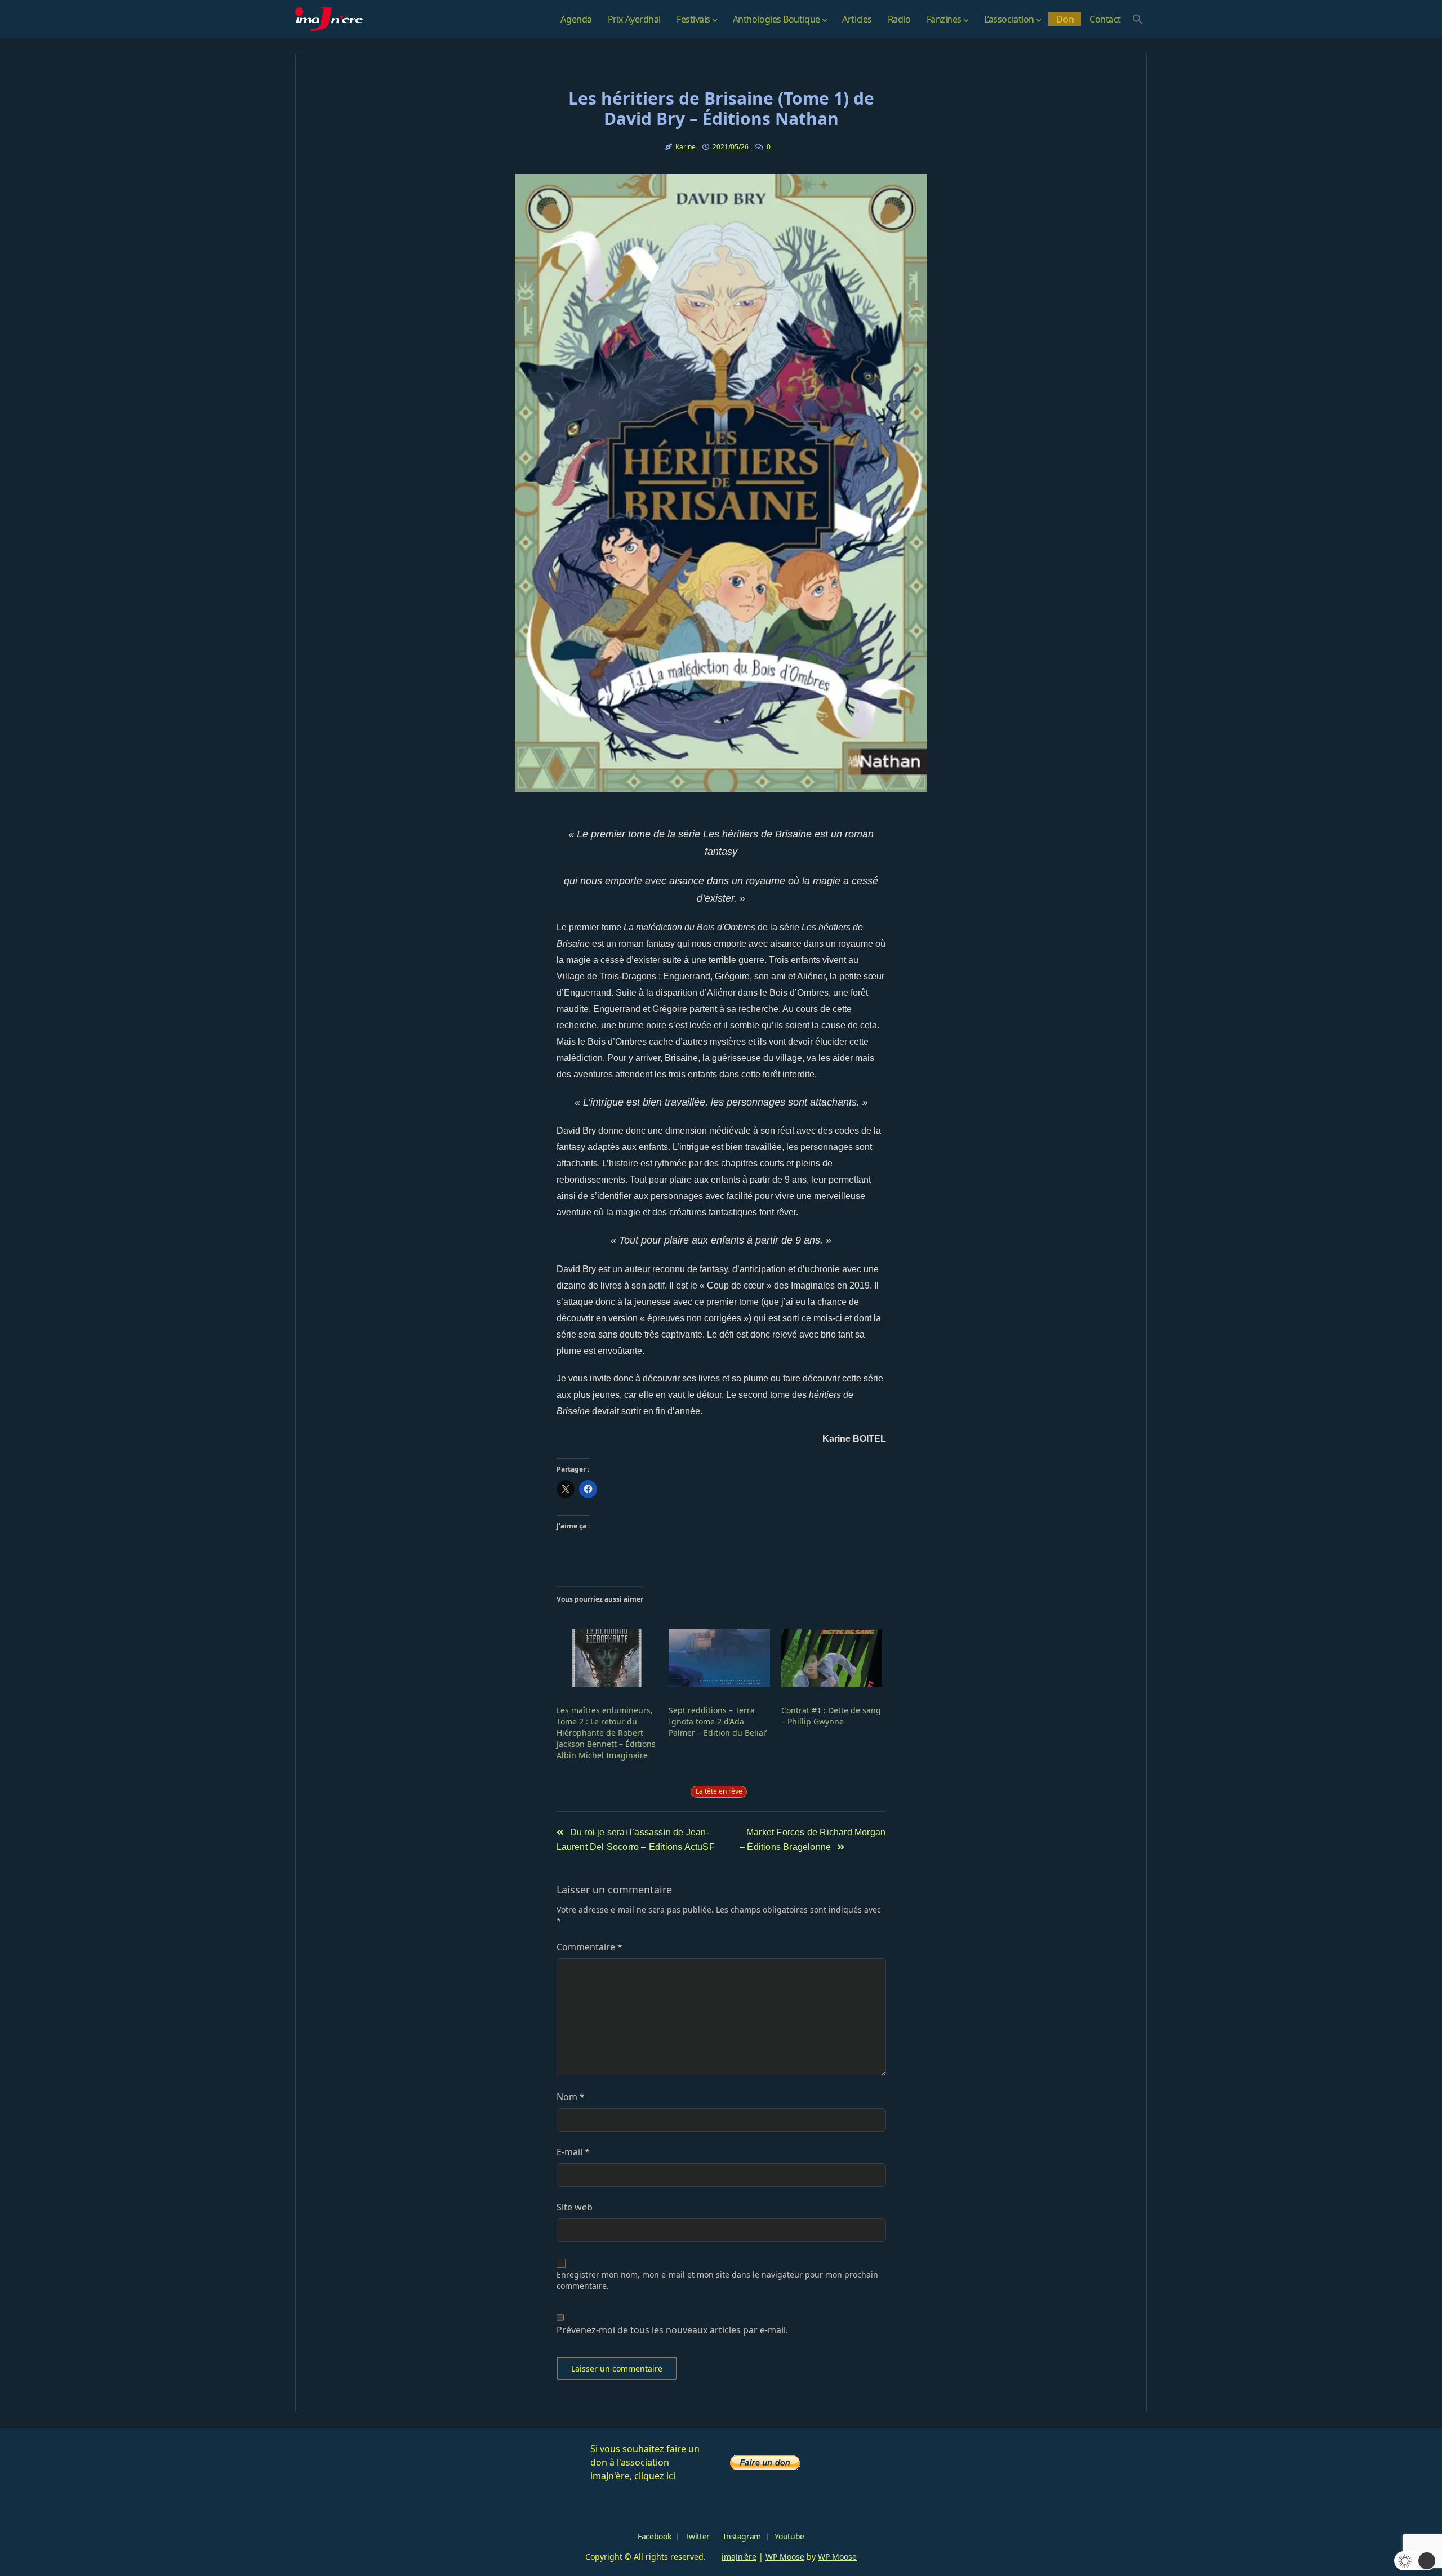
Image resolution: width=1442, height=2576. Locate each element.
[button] (1138, 19)
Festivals (693, 19)
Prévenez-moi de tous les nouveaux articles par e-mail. (672, 2330)
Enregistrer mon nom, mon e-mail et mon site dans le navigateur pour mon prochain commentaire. (717, 2280)
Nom (571, 2097)
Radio (899, 19)
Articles (857, 19)
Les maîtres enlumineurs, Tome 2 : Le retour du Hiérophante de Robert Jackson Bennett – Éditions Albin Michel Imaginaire (606, 1733)
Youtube (789, 2536)
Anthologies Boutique (776, 19)
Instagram (742, 2536)
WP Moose (785, 2557)
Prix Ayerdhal (634, 19)
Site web (575, 2207)
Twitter (697, 2536)
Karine (686, 147)
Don (1065, 19)
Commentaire (589, 1947)
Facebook (654, 2536)
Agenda (576, 19)
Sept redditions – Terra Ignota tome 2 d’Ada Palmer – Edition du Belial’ (718, 1721)
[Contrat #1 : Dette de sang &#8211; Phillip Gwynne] (832, 1658)
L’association (1009, 19)
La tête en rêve (719, 1791)
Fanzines (944, 19)
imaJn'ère (739, 2557)
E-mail (573, 2152)
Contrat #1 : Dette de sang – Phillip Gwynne (831, 1716)
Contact (1105, 19)
